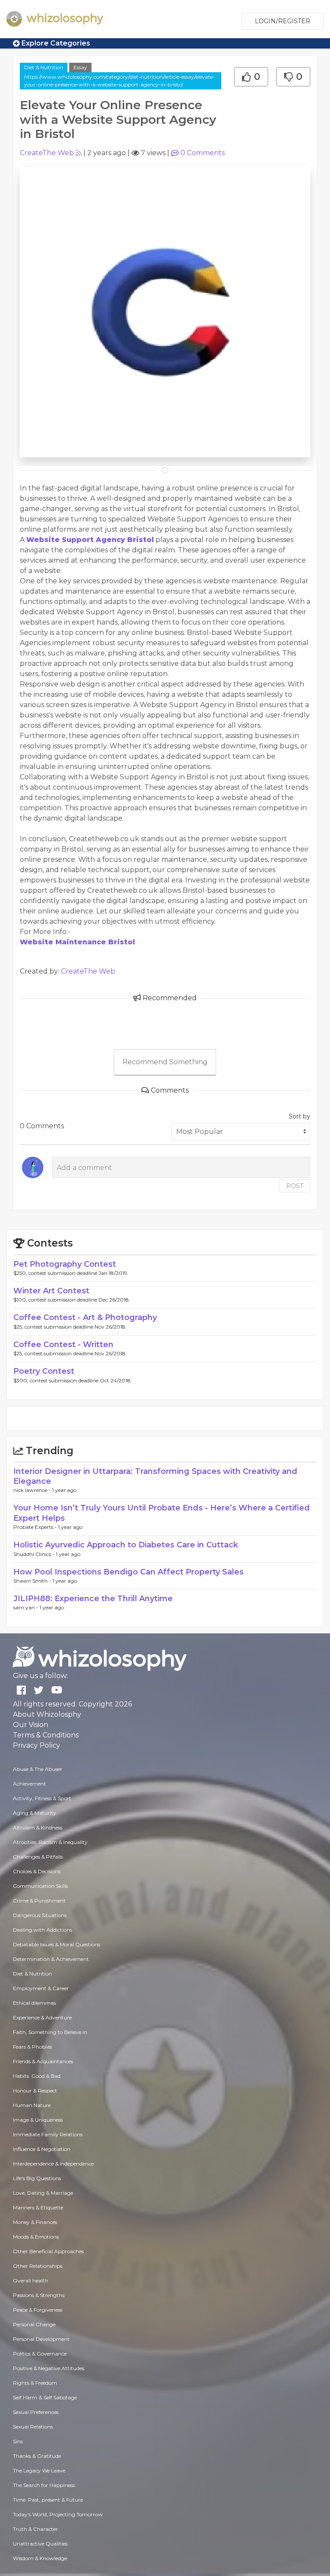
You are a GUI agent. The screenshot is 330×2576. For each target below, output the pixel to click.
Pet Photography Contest (65, 1264)
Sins (18, 2441)
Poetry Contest (44, 1371)
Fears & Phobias (32, 2047)
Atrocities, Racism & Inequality (50, 1842)
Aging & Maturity (35, 1813)
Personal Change (34, 2324)
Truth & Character (35, 2529)
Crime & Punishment (39, 1901)
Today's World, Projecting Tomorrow (58, 2514)
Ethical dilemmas (34, 2003)
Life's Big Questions (37, 2178)
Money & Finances (35, 2222)
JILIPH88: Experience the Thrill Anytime (93, 1599)
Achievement (29, 1784)
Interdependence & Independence (53, 2164)
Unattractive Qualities (40, 2544)
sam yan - (26, 1607)
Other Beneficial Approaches (48, 2251)
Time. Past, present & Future (48, 2500)
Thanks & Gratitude (37, 2456)
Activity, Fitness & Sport (42, 1798)
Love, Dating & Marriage (43, 2193)
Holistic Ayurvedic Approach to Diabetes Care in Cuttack (126, 1545)
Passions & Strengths (39, 2295)
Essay (80, 67)
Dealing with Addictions (43, 1930)
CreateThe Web (47, 153)
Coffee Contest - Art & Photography (85, 1317)
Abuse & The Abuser (38, 1769)
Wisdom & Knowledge (40, 2558)
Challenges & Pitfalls (38, 1857)
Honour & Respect (35, 2091)
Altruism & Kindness (38, 1827)
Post (295, 1186)
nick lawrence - (33, 1490)
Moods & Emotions (36, 2237)
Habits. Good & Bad (37, 2076)
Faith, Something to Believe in (50, 2032)
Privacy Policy (37, 1745)
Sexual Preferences (36, 2412)
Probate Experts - (36, 1527)
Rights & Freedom (35, 2383)
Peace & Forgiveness (38, 2310)
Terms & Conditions (46, 1735)
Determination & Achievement (51, 1959)
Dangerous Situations (40, 1915)
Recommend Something (165, 1062)
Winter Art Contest (51, 1291)
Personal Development (41, 2339)
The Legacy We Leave (39, 2470)
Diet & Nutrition (44, 67)
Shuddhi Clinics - (35, 1554)
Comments (203, 153)
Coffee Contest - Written (63, 1345)
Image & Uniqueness (38, 2120)
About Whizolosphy (47, 1714)
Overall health (31, 2280)
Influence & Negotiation (42, 2149)
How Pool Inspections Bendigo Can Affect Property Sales (128, 1572)
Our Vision (31, 1725)
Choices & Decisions (37, 1871)
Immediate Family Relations (48, 2134)
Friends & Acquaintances (43, 2061)
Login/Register (283, 21)
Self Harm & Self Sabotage (45, 2397)
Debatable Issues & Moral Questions (57, 1944)
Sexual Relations (33, 2427)
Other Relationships (38, 2266)
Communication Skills (40, 1886)
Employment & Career (41, 1988)
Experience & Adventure (42, 2017)
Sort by (299, 1116)
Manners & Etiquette (38, 2207)
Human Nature (32, 2105)
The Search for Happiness (44, 2485)
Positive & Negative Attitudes (49, 2368)
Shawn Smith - (33, 1581)
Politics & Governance (40, 2354)
